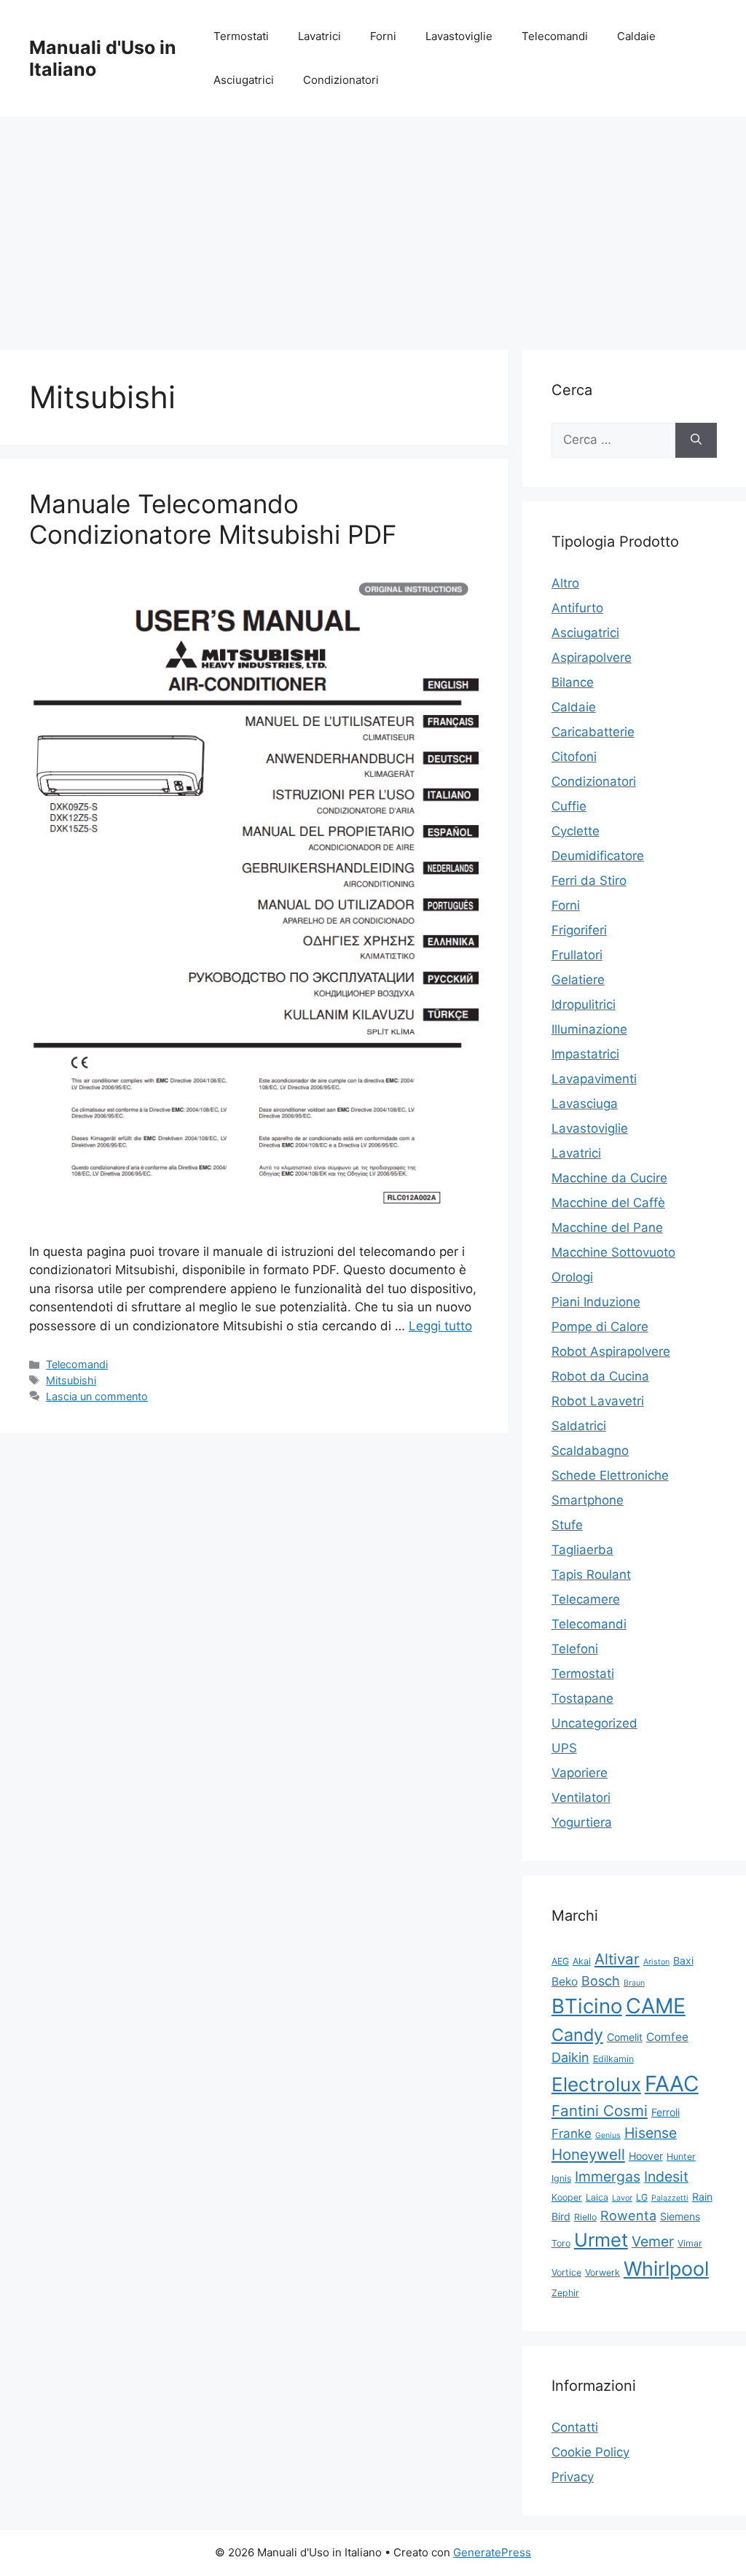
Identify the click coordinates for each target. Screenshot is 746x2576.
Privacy (573, 2477)
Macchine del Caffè (608, 1203)
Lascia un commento (97, 1396)
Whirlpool (666, 2268)
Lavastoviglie (459, 36)
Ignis (561, 2178)
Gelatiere (578, 980)
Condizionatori (341, 80)
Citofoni (574, 757)
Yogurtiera (582, 1822)
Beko (565, 1982)
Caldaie (636, 36)
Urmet (601, 2240)
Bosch (601, 1981)
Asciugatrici (244, 80)
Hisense (651, 2133)
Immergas (608, 2177)
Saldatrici (579, 1426)
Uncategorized (594, 1723)
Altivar (617, 1959)
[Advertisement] (373, 226)
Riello (585, 2217)
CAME (656, 2006)
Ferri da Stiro (589, 881)
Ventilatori (581, 1798)
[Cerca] (696, 440)
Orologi (572, 1277)
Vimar (690, 2243)
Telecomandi (555, 36)
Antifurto (577, 608)
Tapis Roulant (591, 1574)
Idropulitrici (584, 1004)
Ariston (656, 1962)
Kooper (567, 2197)
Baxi (683, 1960)
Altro (565, 583)
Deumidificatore (598, 856)
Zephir (565, 2293)
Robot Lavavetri (598, 1401)
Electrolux (596, 2084)
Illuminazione (589, 1029)
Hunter (681, 2157)
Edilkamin (613, 2059)
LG (642, 2197)
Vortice (566, 2272)
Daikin (570, 2057)
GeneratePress (492, 2552)
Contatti (575, 2427)
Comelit (625, 2037)
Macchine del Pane (607, 1227)
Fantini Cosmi (600, 2111)
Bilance (573, 682)
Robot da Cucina (600, 1376)
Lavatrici (319, 36)
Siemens (680, 2216)
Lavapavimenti (594, 1079)
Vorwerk (602, 2272)
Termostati (241, 36)
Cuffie (569, 806)
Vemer (653, 2241)
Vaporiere (580, 1773)
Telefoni (575, 1649)
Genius (608, 2135)
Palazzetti (670, 2198)
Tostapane (582, 1698)
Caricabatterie (593, 732)
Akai (582, 1961)
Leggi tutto (440, 1326)
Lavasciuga (585, 1104)
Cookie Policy (590, 2452)
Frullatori (577, 955)
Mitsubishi (71, 1380)
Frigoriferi (579, 930)
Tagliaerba (582, 1550)
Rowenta (628, 2216)
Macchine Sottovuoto (613, 1252)
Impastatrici (585, 1054)
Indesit (666, 2177)
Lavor (622, 2198)
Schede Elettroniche (610, 1475)
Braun (634, 1983)
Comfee (667, 2037)
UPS (564, 1748)
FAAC (672, 2084)
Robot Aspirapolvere (611, 1351)
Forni (383, 36)
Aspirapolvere (592, 657)
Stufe (567, 1525)
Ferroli (665, 2112)
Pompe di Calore (600, 1327)
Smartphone (588, 1500)
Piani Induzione (596, 1302)
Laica (597, 2197)
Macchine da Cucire (609, 1178)
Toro (561, 2243)
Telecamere (586, 1599)
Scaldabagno (590, 1451)
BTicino (587, 2006)
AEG (560, 1961)
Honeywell (588, 2154)
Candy (577, 2035)
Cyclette (576, 831)
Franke (572, 2134)
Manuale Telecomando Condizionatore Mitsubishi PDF (213, 519)
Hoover (646, 2156)
